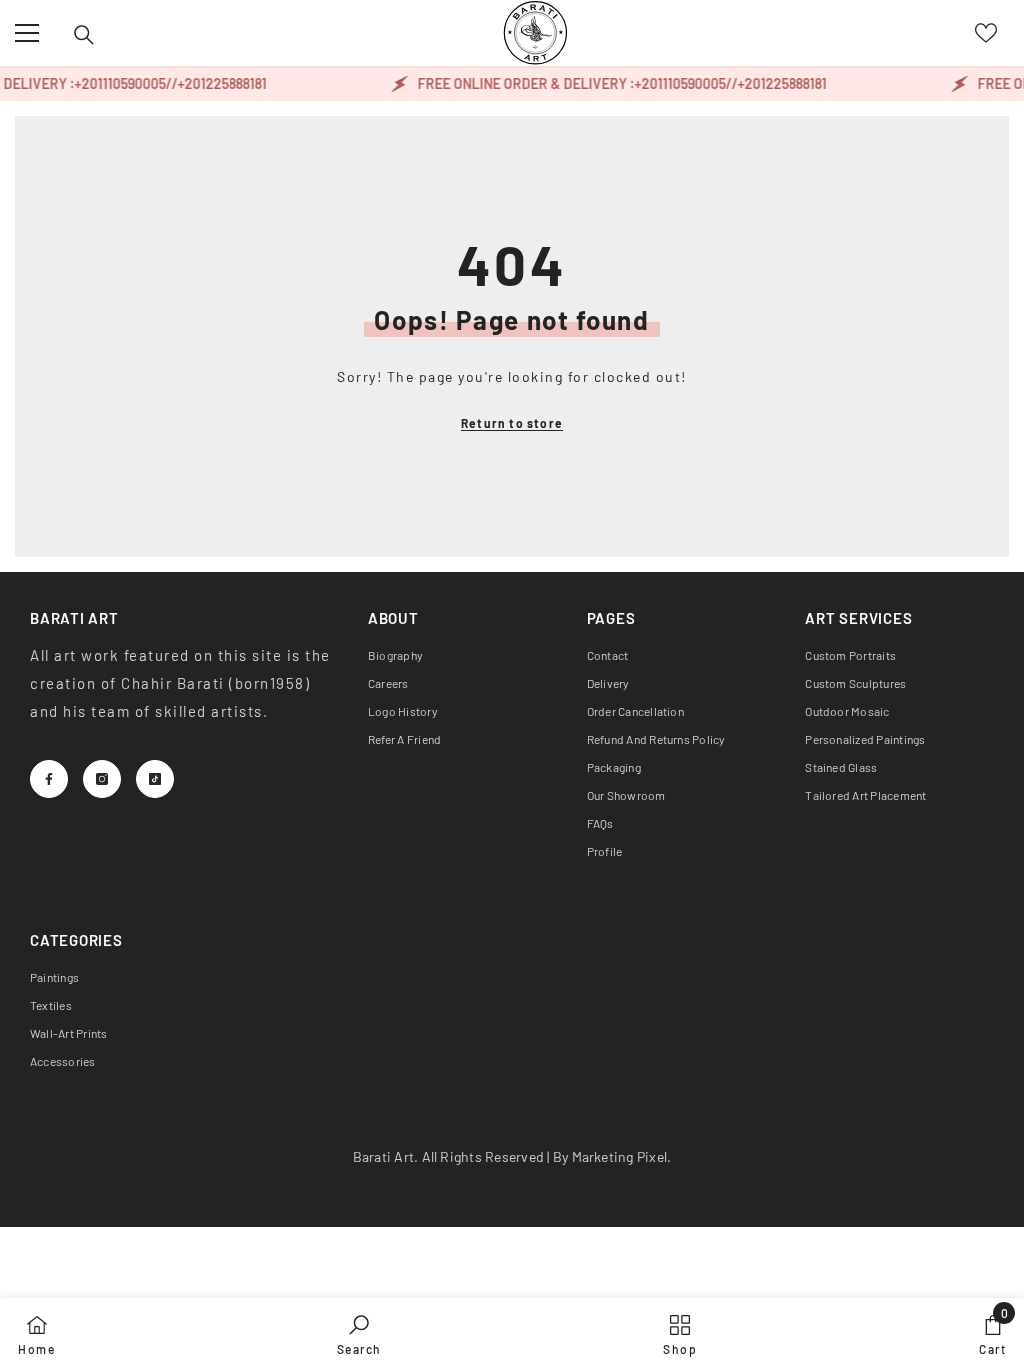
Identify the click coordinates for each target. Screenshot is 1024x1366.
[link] (359, 1332)
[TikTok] (155, 779)
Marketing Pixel (620, 1156)
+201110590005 (114, 83)
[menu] (27, 33)
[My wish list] (986, 33)
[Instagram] (102, 779)
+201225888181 (216, 83)
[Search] (84, 35)
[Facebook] (49, 779)
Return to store (512, 423)
